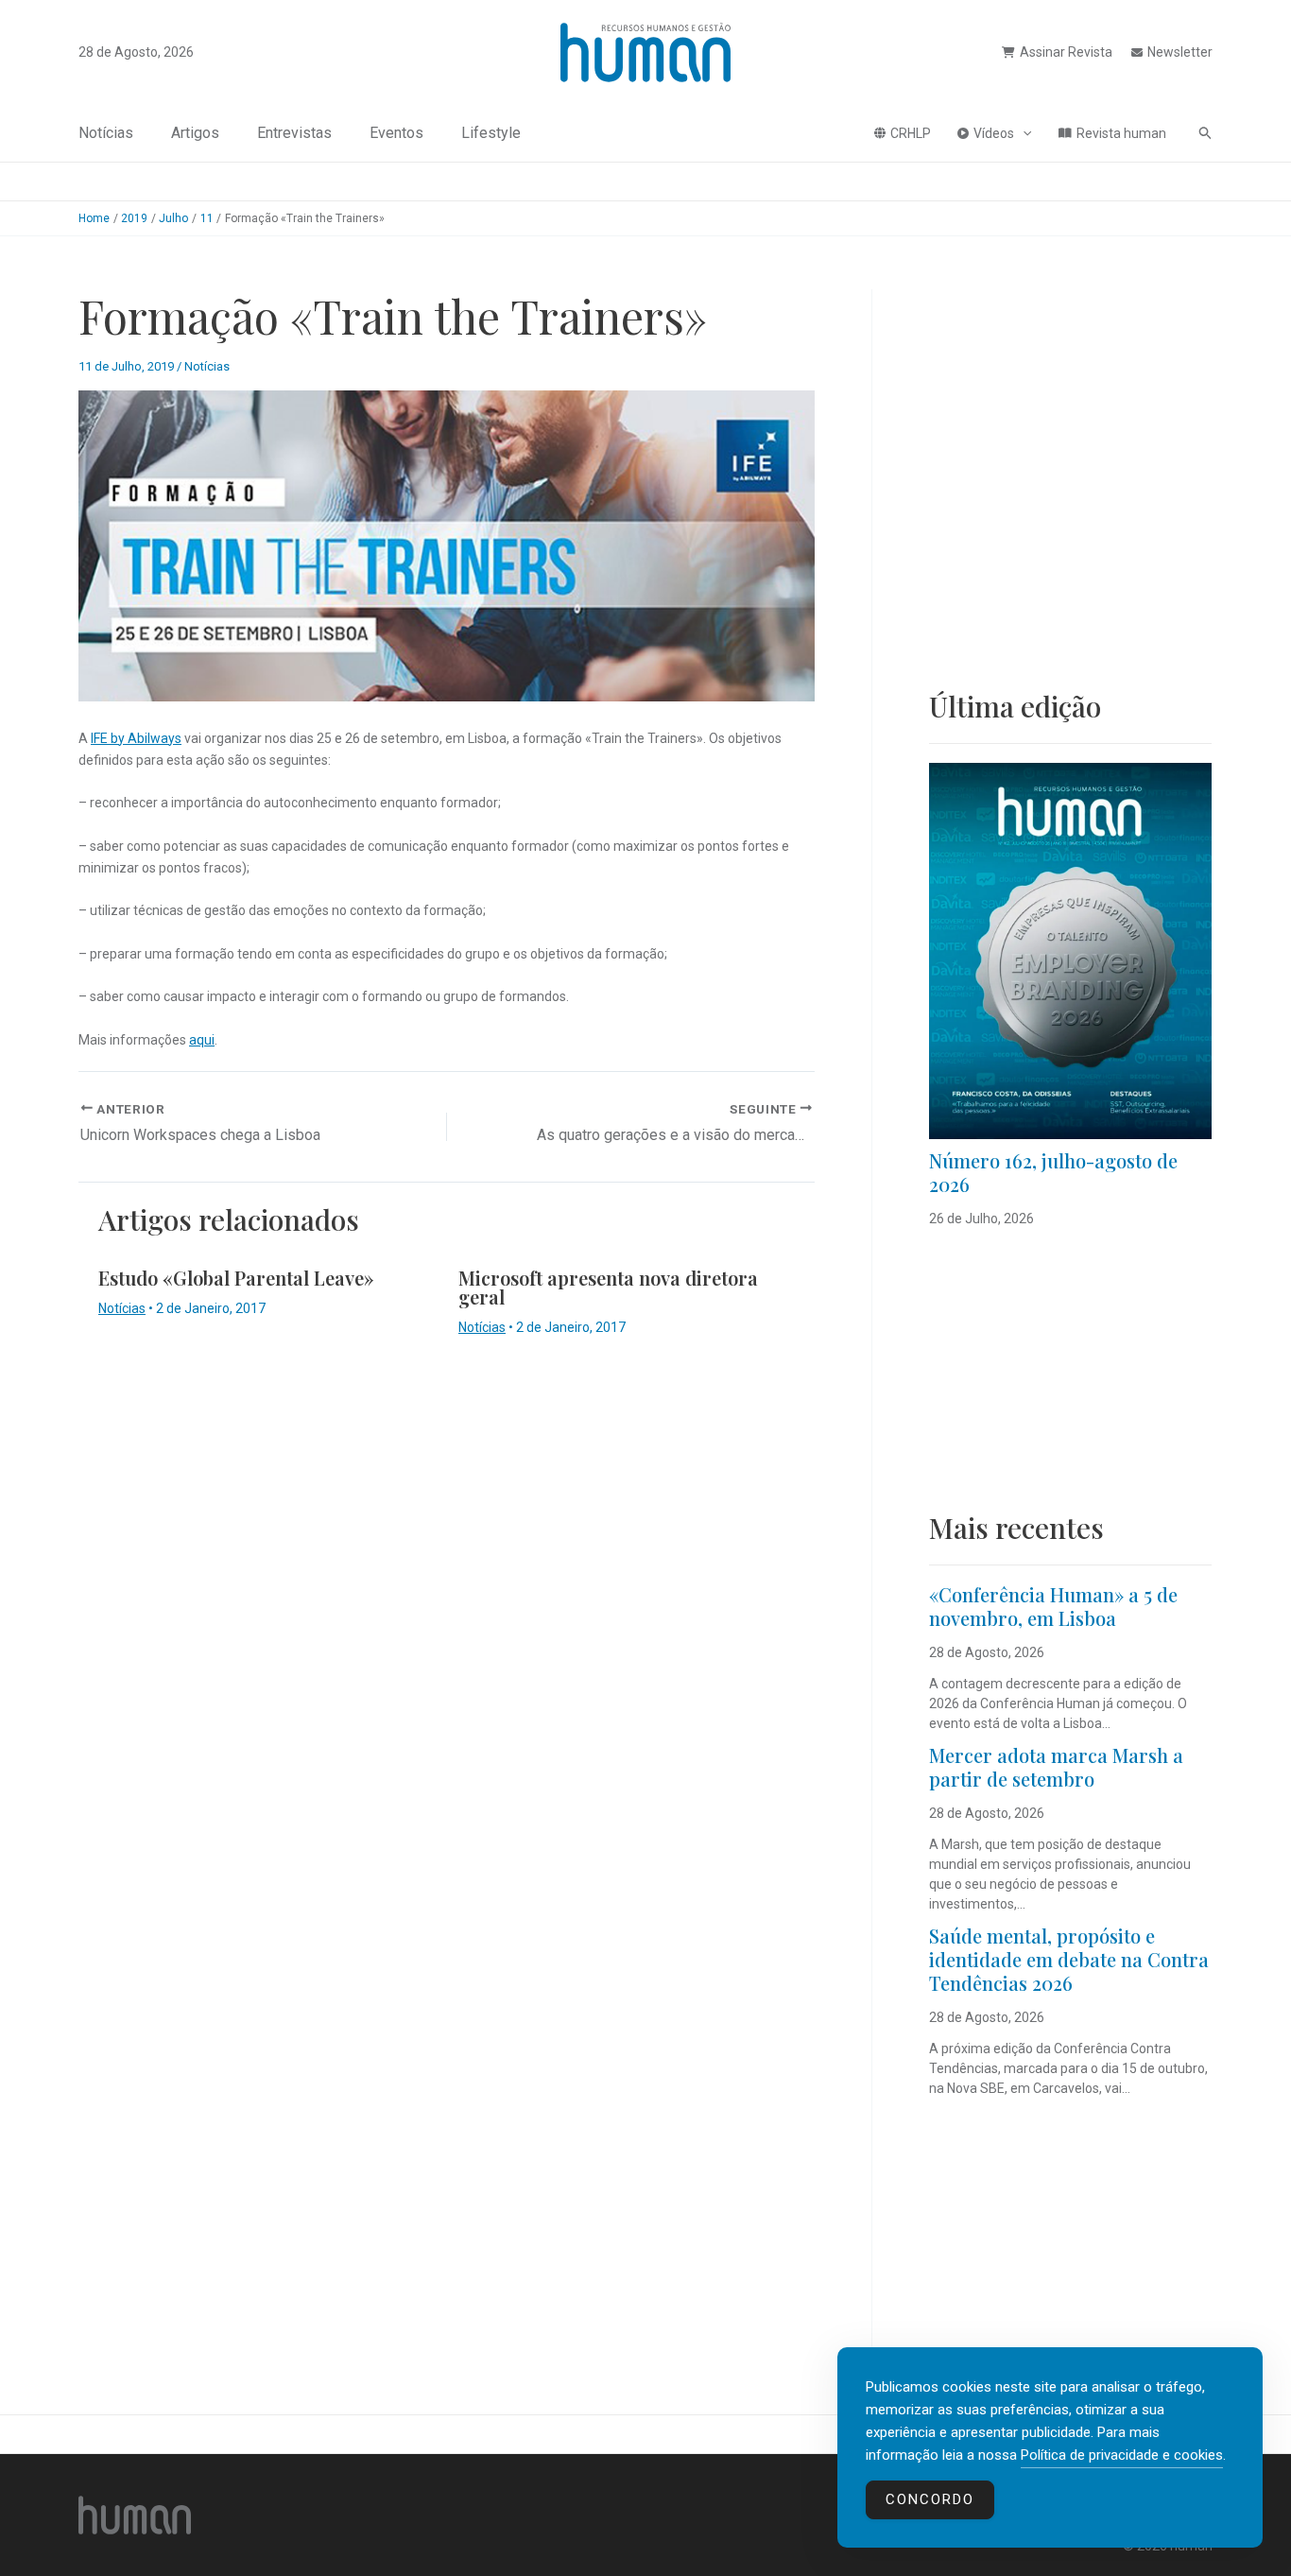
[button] (1023, 133)
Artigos (195, 133)
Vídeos (994, 133)
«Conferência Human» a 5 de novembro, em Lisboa (1053, 1606)
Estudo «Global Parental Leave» (236, 1278)
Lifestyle (491, 133)
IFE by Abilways (136, 738)
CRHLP (911, 133)
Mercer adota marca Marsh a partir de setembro (1056, 1767)
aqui (202, 1040)
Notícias (106, 133)
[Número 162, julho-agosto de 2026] (1070, 951)
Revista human (1121, 133)
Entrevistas (294, 133)
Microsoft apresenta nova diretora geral (608, 1287)
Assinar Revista (1066, 52)
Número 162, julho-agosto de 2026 (1053, 1172)
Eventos (396, 133)
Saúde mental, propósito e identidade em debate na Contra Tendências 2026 (1069, 1959)
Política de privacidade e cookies (1122, 2455)
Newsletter (1180, 52)
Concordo (930, 2499)
